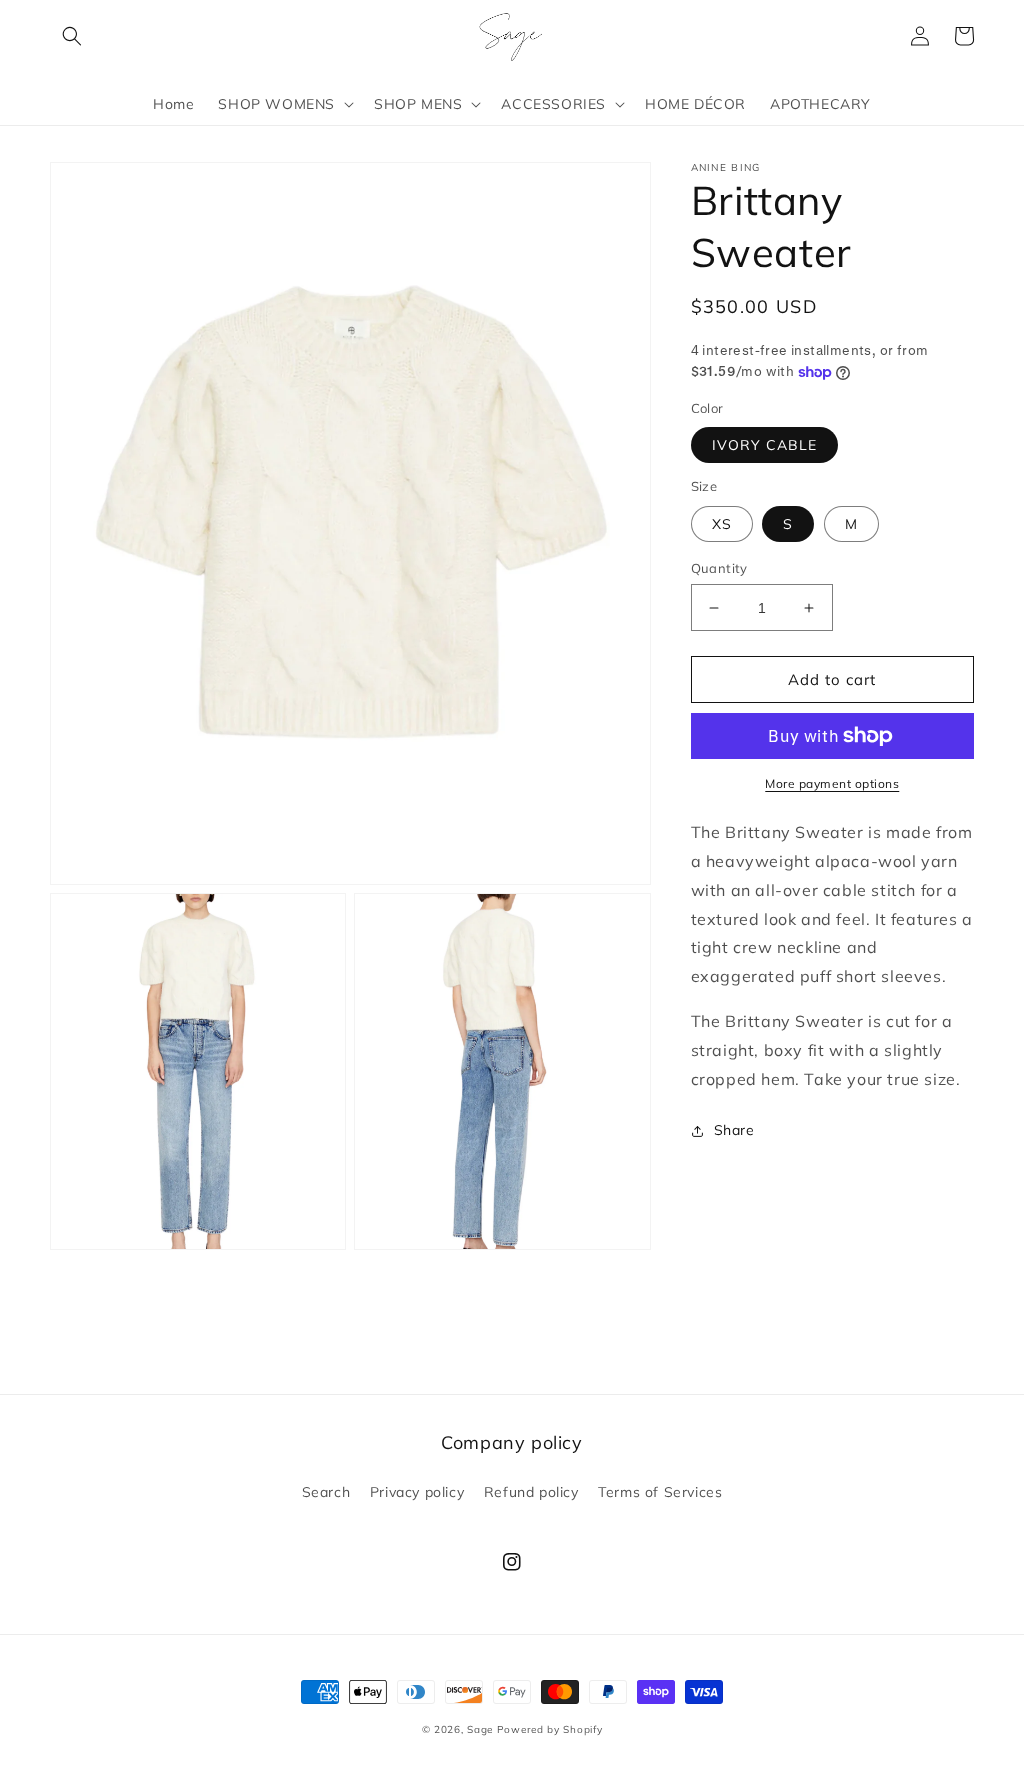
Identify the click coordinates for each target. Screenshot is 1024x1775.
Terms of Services (660, 1492)
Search (326, 1492)
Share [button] (734, 1130)
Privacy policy (417, 1492)
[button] (72, 36)
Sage (480, 1729)
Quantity (719, 568)
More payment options (832, 783)
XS (722, 524)
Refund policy (531, 1492)
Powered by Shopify (550, 1729)
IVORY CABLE (764, 445)
